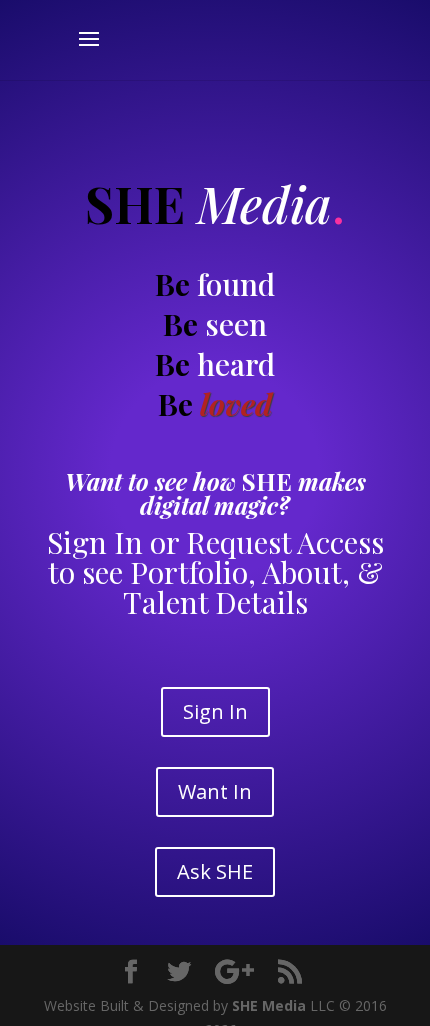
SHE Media (269, 1005)
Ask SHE (215, 871)
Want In (215, 791)
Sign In (215, 711)
